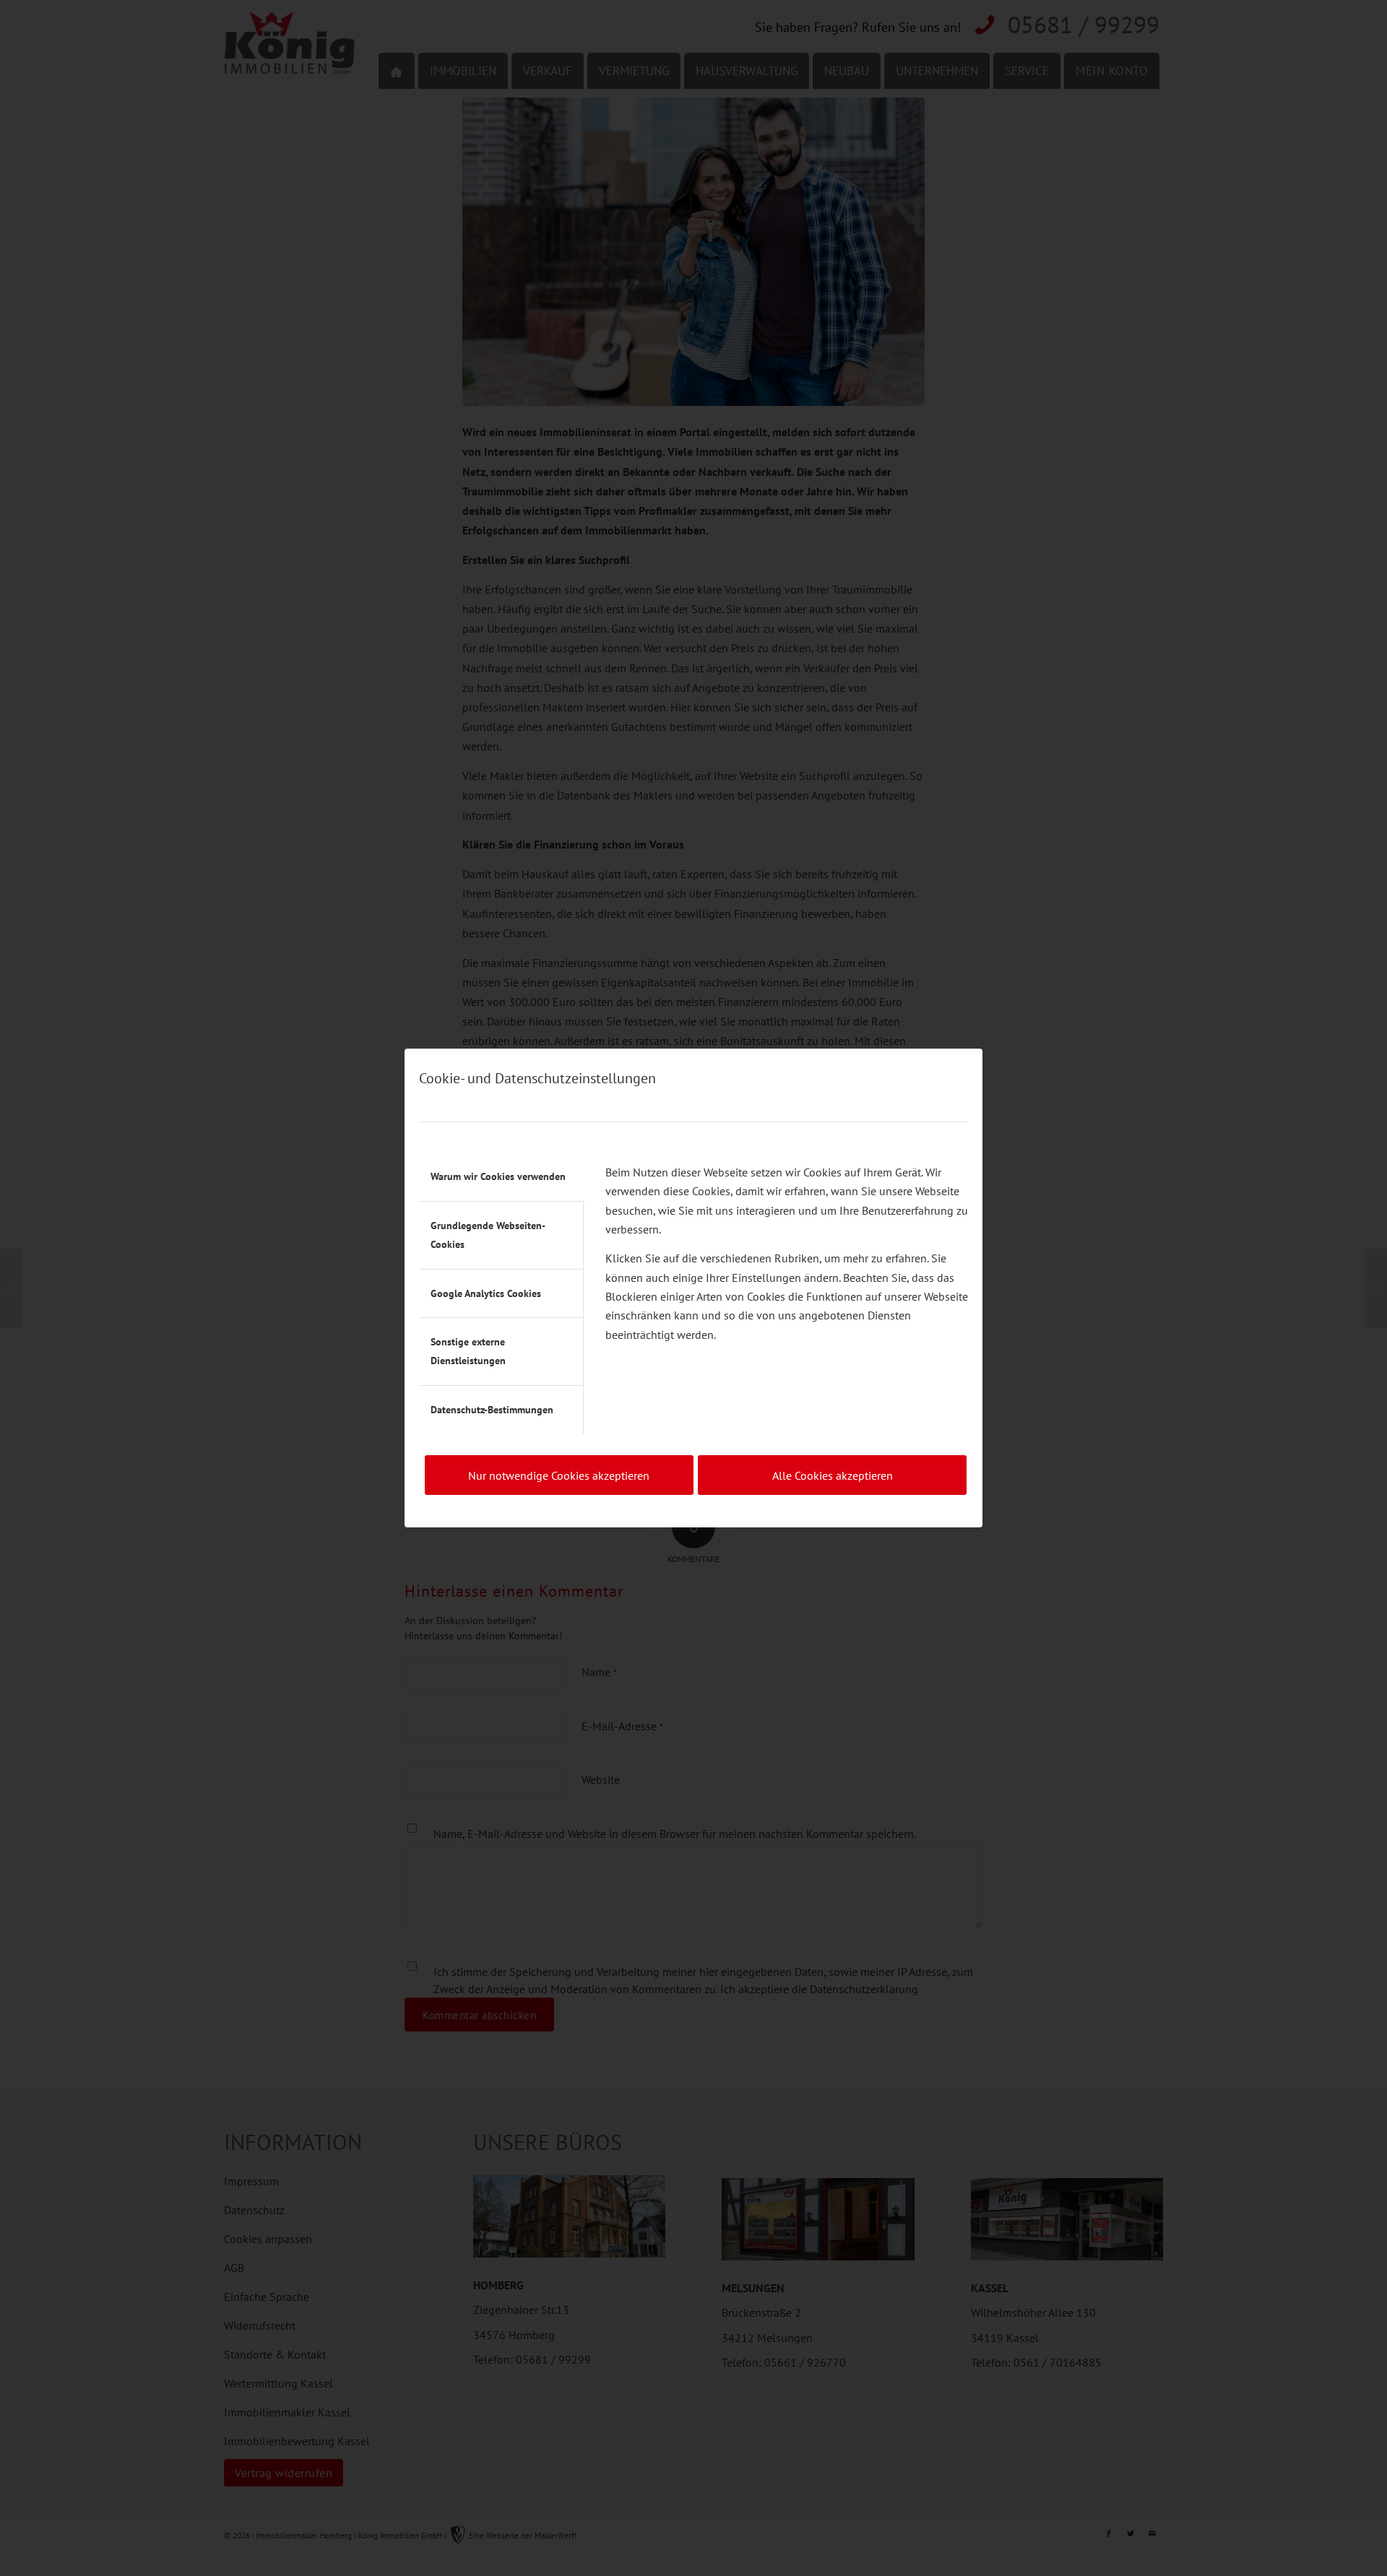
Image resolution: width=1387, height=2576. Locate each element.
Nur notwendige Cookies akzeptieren (559, 1475)
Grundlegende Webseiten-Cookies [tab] (488, 1235)
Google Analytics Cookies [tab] (486, 1293)
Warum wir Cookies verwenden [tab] (498, 1176)
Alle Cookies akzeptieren (833, 1475)
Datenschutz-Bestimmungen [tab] (492, 1410)
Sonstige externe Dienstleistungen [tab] (468, 1351)
